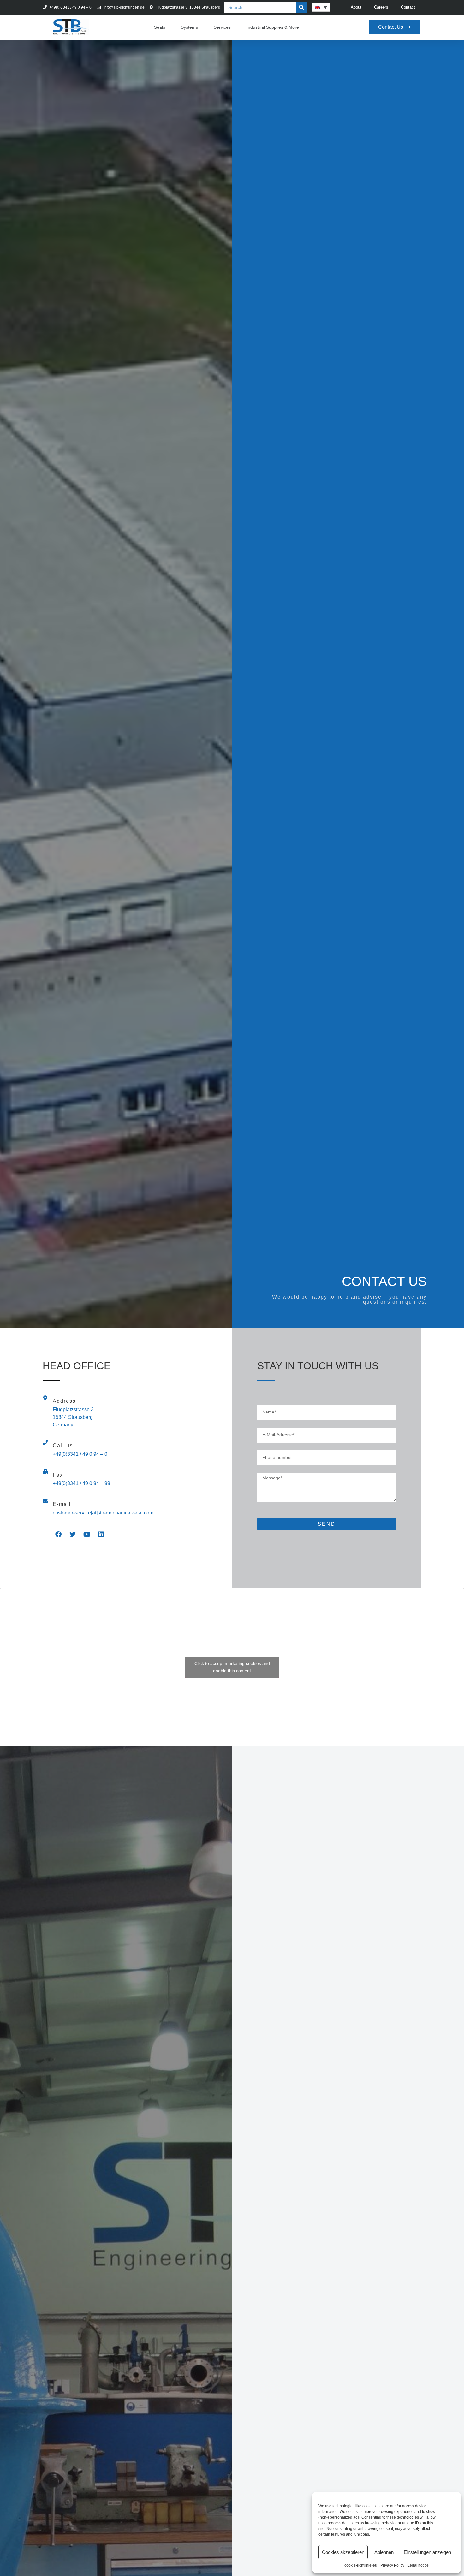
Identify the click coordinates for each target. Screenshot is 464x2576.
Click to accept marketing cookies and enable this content (232, 1667)
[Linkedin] (101, 1534)
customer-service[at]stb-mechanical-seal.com (103, 1513)
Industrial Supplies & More (273, 27)
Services (222, 27)
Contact (408, 7)
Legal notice (418, 2565)
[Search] (301, 7)
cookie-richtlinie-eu (361, 2565)
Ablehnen (384, 2552)
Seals (160, 27)
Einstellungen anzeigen (427, 2552)
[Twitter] (73, 1534)
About (356, 7)
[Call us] (45, 1443)
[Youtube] (87, 1534)
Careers (381, 7)
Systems (189, 27)
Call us (63, 1446)
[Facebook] (58, 1534)
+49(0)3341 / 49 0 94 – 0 (80, 1454)
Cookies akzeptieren (343, 2552)
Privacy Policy (392, 2565)
